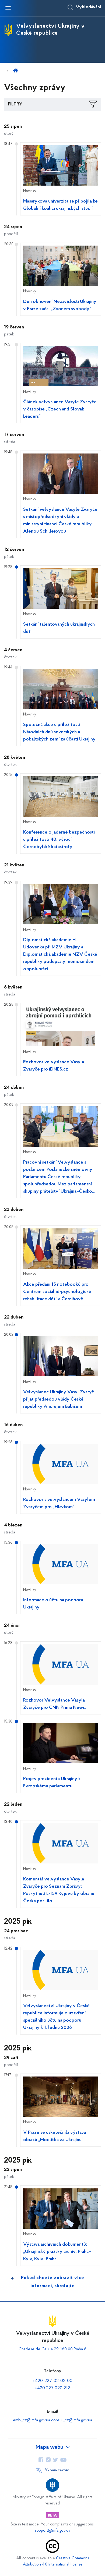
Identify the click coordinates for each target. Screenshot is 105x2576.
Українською (57, 2470)
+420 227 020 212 (52, 2388)
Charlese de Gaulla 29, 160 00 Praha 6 (52, 2349)
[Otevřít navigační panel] (8, 8)
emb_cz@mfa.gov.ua (31, 2420)
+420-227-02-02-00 (53, 2381)
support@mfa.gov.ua (53, 2531)
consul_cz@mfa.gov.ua (72, 2420)
